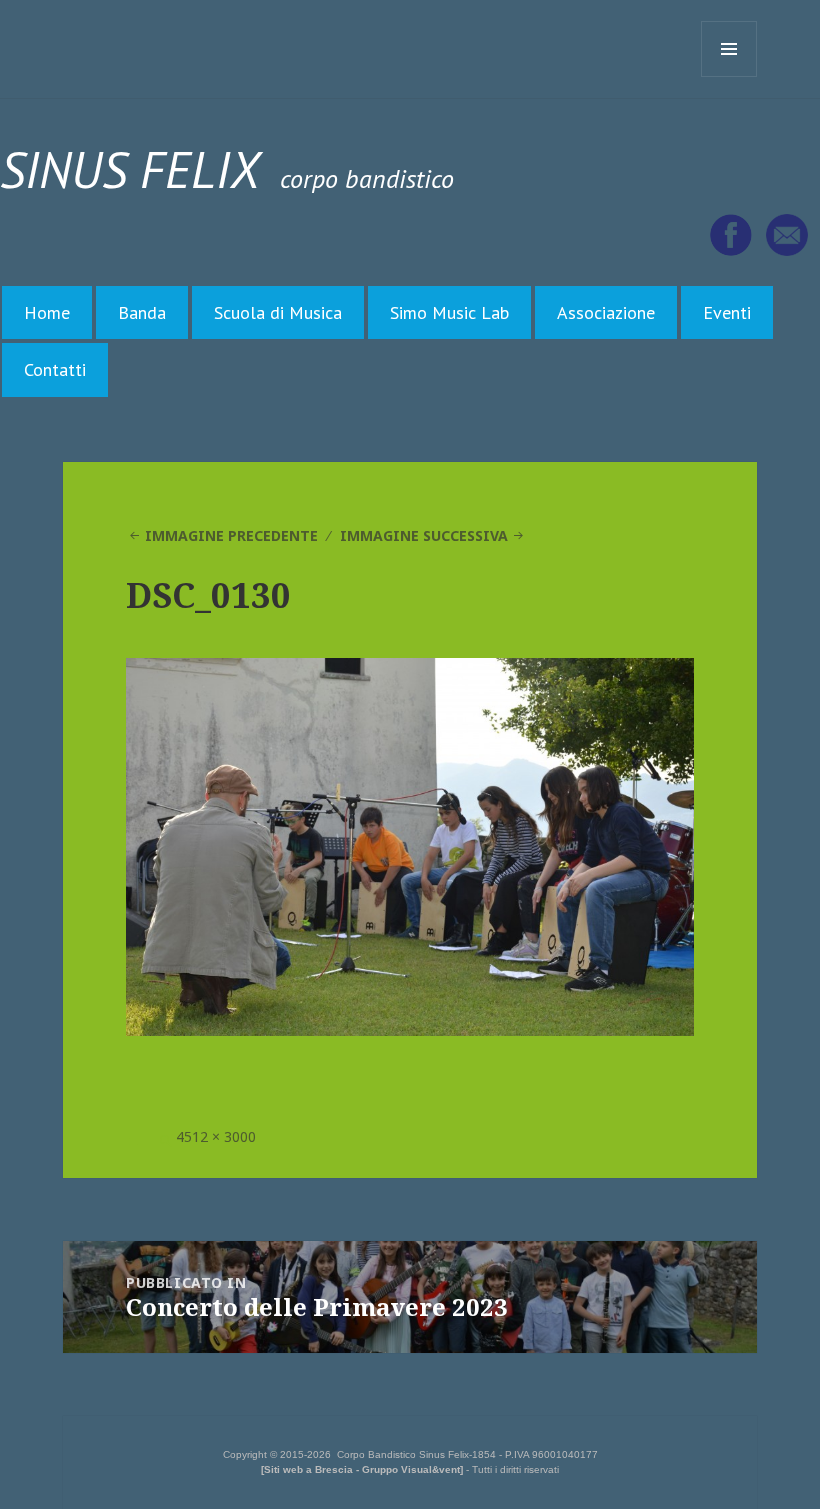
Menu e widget (729, 76)
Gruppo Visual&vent (411, 1469)
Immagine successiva (424, 535)
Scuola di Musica (278, 312)
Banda (142, 312)
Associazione (606, 312)
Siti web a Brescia (308, 1469)
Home (47, 312)
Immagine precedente (231, 535)
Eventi (727, 312)
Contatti (55, 369)
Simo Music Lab (449, 312)
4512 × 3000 (216, 1136)
